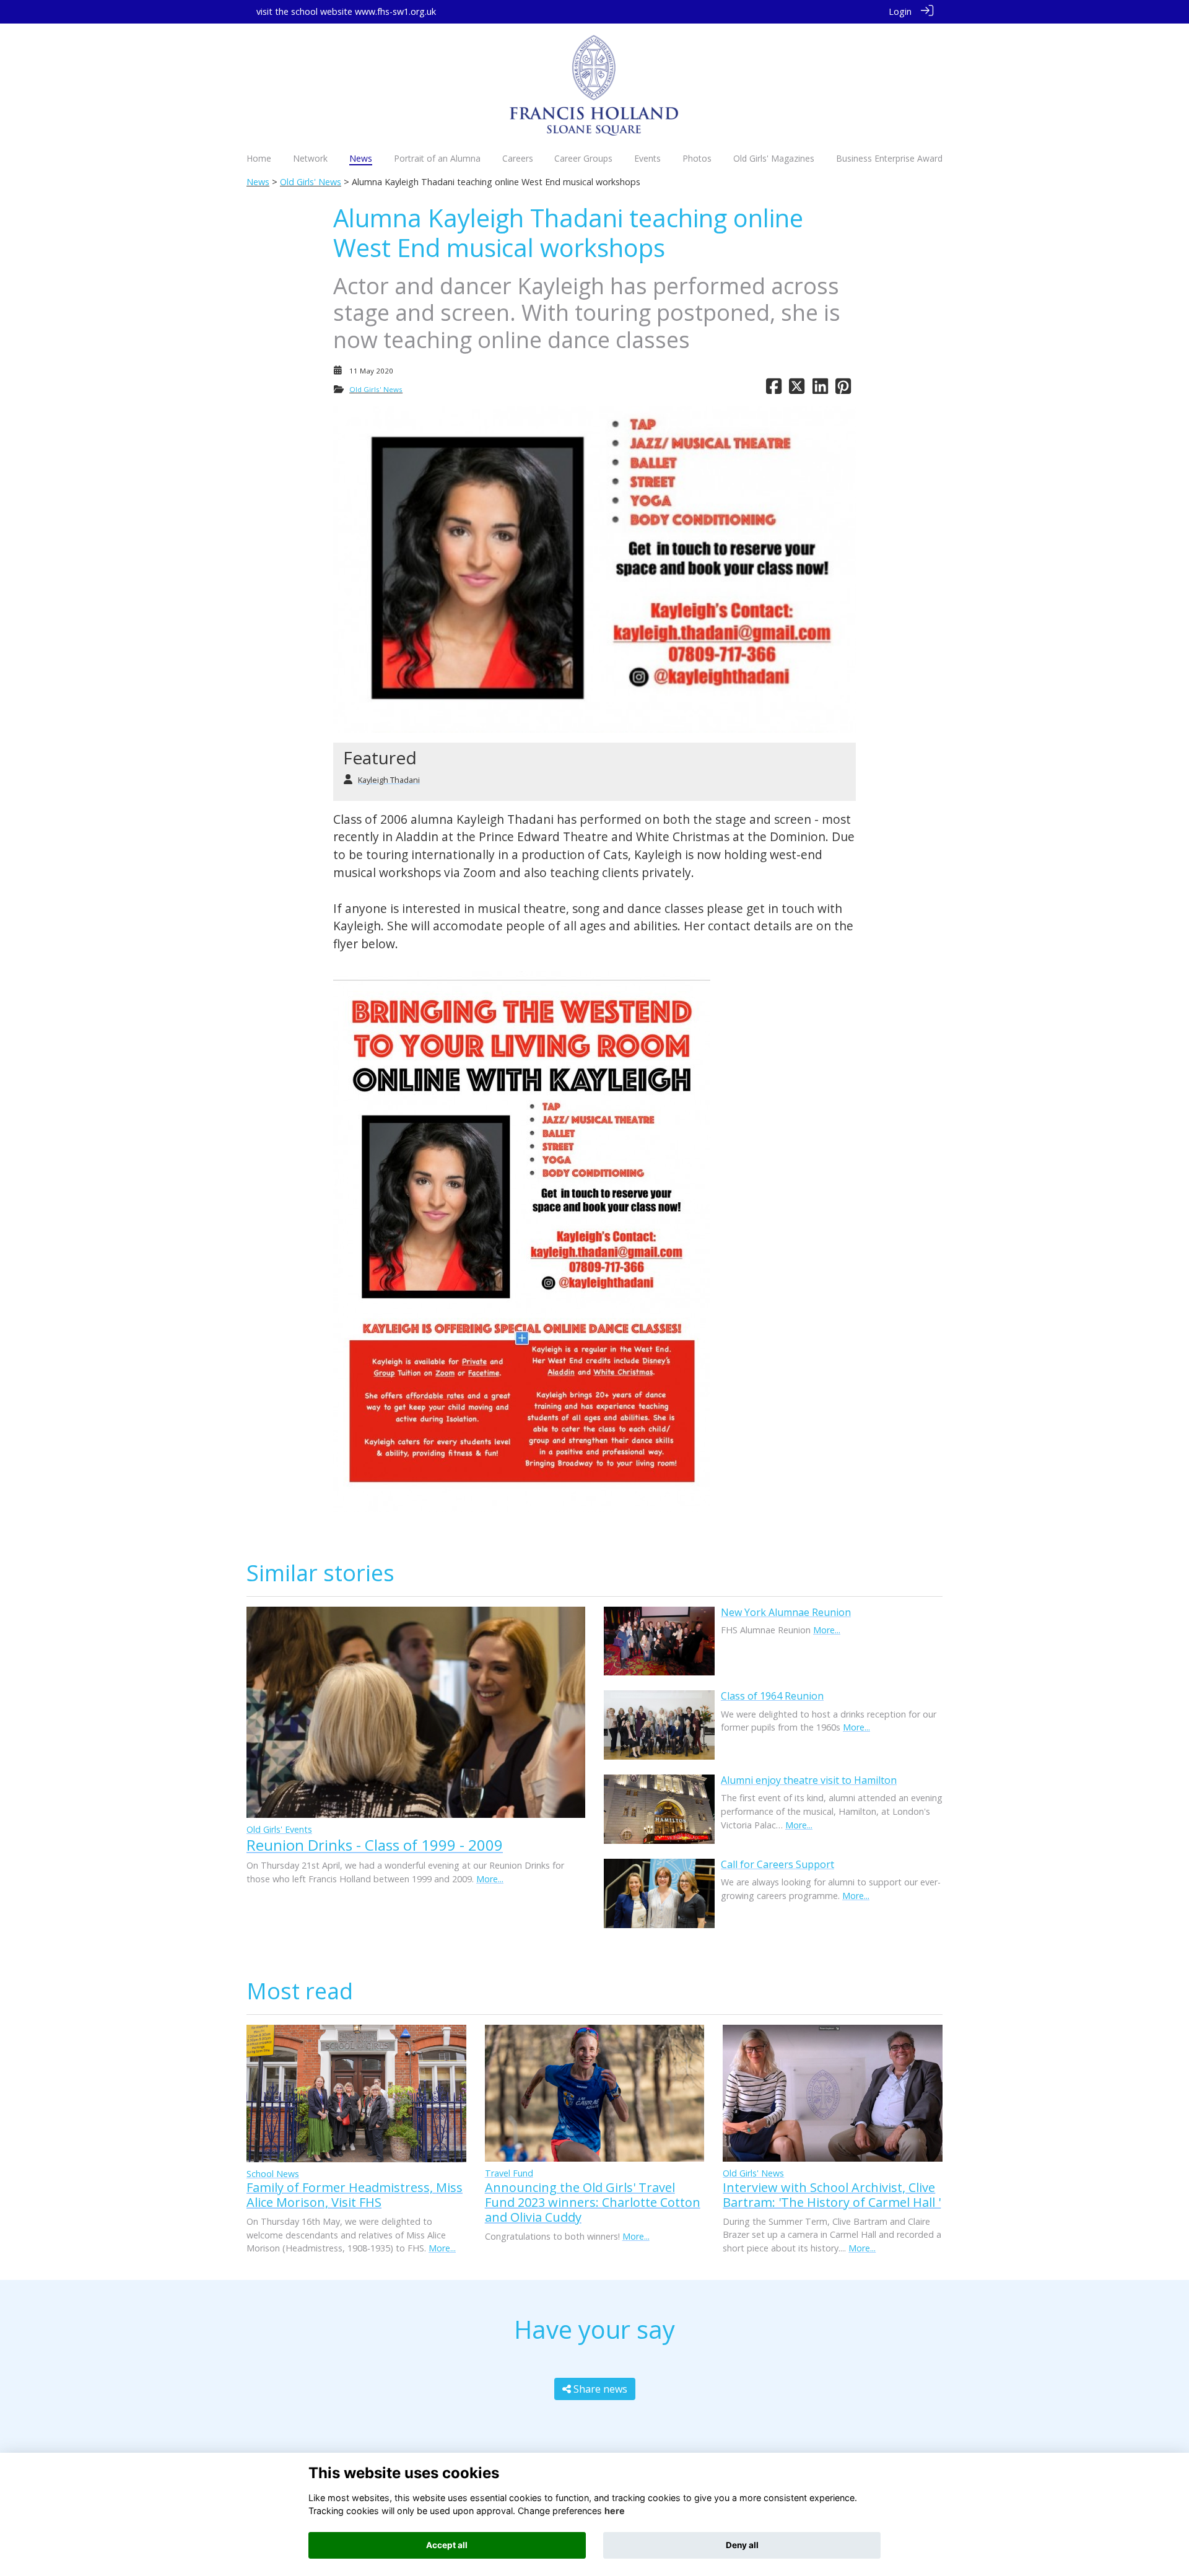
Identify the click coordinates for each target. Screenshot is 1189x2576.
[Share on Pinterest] (843, 389)
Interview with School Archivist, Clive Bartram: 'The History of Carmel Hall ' (832, 2195)
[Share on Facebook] (774, 389)
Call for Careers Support (777, 1864)
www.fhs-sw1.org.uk (395, 11)
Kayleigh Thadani (389, 780)
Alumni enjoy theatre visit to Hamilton (809, 1780)
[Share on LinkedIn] (820, 389)
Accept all (447, 2545)
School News (273, 2174)
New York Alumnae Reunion (786, 1612)
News (258, 182)
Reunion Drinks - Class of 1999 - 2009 (375, 1845)
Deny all (742, 2545)
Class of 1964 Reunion (772, 1696)
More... (490, 1879)
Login (900, 11)
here (615, 2511)
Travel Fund (509, 2173)
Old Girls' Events (279, 1829)
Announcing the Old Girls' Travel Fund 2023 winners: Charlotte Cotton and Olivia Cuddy (593, 2202)
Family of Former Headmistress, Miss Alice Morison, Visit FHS (355, 2195)
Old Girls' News (311, 182)
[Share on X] (797, 389)
